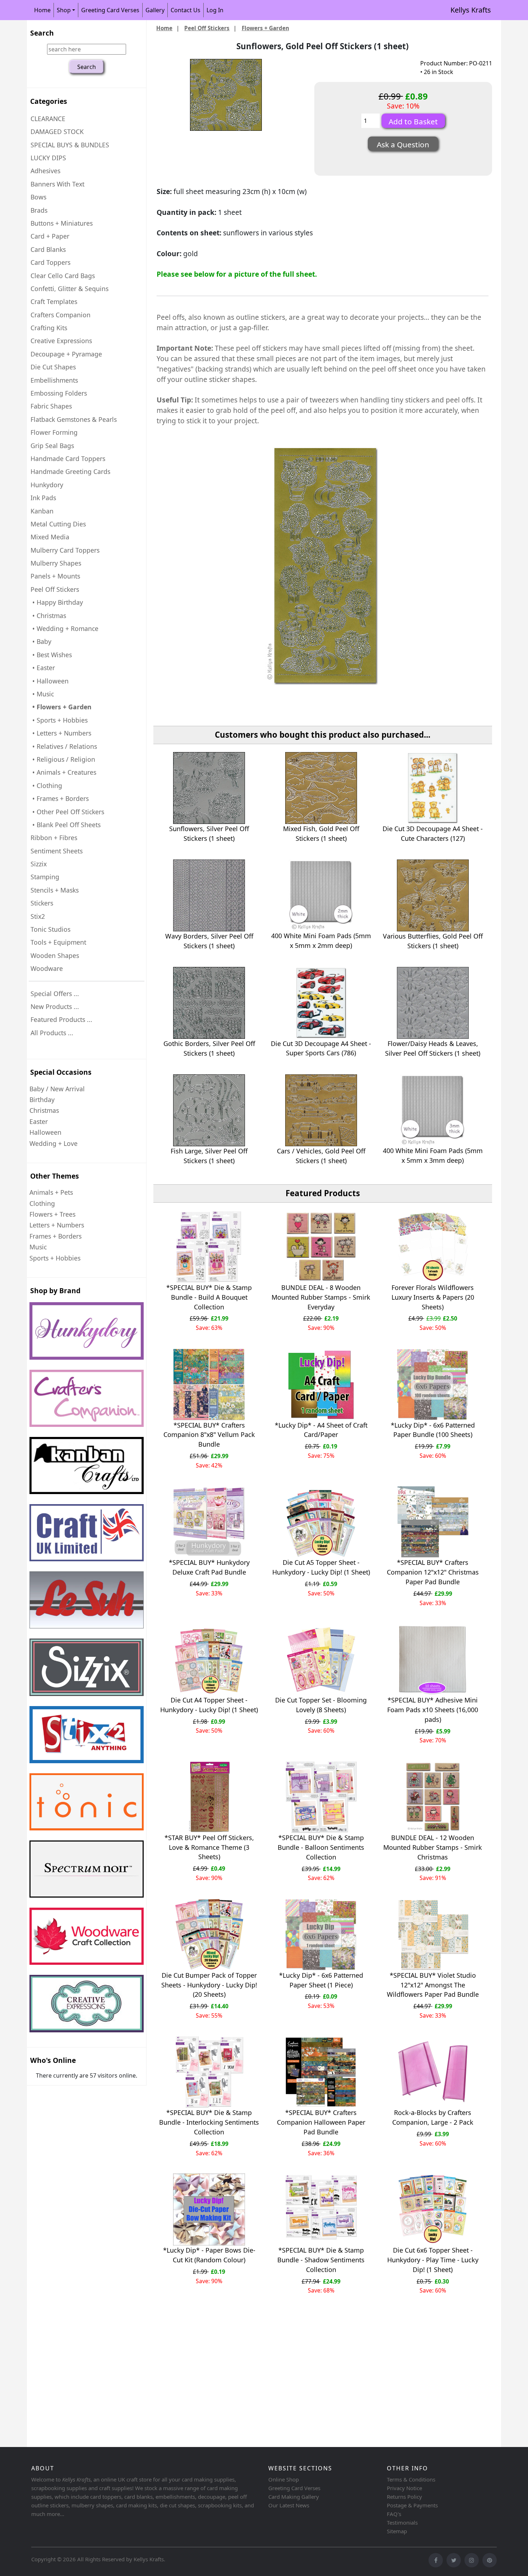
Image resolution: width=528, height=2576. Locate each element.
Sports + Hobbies (55, 1258)
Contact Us (186, 10)
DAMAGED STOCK (57, 132)
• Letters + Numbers (61, 733)
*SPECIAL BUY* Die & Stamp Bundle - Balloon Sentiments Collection (321, 1847)
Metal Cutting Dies (58, 524)
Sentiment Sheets (57, 851)
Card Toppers (50, 262)
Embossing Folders (59, 393)
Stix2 (38, 916)
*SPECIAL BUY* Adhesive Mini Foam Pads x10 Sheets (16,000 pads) (433, 1710)
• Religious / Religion (63, 759)
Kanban (42, 511)
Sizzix (39, 864)
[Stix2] (87, 1667)
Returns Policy (404, 2497)
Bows (38, 197)
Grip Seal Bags (52, 446)
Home (42, 10)
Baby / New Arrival (57, 1089)
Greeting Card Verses (110, 10)
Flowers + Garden (265, 28)
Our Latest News (289, 2505)
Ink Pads (43, 498)
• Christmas (48, 616)
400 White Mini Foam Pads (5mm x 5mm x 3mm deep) (433, 1155)
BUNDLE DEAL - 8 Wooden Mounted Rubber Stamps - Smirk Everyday (321, 1297)
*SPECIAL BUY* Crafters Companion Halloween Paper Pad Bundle (321, 2122)
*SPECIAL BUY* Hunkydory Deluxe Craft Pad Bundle (209, 1567)
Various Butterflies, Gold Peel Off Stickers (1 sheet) (433, 941)
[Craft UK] (87, 1533)
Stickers (42, 903)
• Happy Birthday (57, 602)
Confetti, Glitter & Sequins (70, 289)
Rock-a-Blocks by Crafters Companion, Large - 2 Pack (433, 2117)
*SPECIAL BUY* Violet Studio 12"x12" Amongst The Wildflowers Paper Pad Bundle (433, 1985)
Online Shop (284, 2479)
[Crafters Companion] (87, 1398)
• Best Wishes (51, 655)
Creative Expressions (61, 341)
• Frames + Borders (60, 798)
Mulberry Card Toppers (65, 550)
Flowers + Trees (52, 1214)
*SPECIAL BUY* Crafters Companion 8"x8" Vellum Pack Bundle (209, 1435)
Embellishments (54, 380)
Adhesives (45, 171)
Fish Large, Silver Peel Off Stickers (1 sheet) (209, 1156)
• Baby (41, 641)
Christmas (44, 1110)
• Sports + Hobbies (59, 720)
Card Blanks (48, 249)
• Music (42, 694)
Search (42, 33)
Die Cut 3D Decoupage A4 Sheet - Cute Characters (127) (433, 833)
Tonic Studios (50, 929)
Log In (215, 10)
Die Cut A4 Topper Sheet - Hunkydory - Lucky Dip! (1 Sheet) (209, 1705)
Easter (39, 1121)
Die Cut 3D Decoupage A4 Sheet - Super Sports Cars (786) (321, 1048)
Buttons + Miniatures (62, 223)
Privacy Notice (404, 2488)
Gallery (155, 10)
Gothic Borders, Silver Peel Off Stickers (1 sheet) (209, 1048)
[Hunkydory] (87, 1331)
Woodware (47, 968)
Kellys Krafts (471, 10)
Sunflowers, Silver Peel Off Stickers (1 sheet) (209, 833)
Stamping (45, 877)
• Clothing (46, 785)
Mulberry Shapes (56, 563)
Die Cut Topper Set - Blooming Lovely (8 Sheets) (321, 1705)
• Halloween (50, 681)
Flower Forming (54, 432)
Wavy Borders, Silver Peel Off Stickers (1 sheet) (209, 941)
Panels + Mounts (55, 576)
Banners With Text (57, 184)
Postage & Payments (412, 2505)
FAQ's (394, 2514)
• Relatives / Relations (64, 746)
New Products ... (55, 1006)
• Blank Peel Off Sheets (66, 825)
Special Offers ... (55, 994)
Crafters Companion (61, 315)
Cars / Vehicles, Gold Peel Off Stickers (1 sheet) (321, 1156)
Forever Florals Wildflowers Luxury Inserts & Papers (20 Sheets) (433, 1297)
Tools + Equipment (58, 942)
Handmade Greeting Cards (70, 471)
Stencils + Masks (55, 890)
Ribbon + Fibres (54, 838)
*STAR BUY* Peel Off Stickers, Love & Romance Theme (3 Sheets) (209, 1847)
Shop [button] (64, 10)
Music (38, 1247)
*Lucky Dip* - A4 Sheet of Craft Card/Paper (321, 1430)
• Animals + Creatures (63, 772)
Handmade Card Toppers (68, 458)
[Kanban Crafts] (87, 1466)
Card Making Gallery (294, 2497)
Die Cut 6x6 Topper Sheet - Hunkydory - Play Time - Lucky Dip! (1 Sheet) (433, 2260)
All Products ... (52, 1033)
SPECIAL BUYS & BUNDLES (70, 145)
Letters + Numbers (57, 1225)
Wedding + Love (54, 1143)
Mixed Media (50, 537)
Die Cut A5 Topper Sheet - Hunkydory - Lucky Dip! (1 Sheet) (321, 1567)
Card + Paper (50, 236)
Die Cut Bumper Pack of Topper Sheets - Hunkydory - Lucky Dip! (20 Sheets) (209, 1985)
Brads (39, 210)
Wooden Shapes (55, 955)
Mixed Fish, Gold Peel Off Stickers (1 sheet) (321, 833)
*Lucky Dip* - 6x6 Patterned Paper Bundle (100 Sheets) (433, 1430)
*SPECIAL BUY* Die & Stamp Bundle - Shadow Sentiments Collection (321, 2260)
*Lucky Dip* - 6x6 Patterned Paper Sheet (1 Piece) (321, 1980)
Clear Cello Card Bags (63, 276)
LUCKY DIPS (48, 158)
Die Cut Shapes (53, 367)
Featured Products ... (61, 1019)
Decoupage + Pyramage (66, 354)
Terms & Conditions (411, 2479)
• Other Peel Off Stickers (67, 812)
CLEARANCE (48, 119)
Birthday (42, 1100)
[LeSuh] (87, 1600)
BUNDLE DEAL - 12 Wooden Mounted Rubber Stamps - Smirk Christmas (433, 1847)
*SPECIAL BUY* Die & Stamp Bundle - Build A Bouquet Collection (209, 1297)
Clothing (42, 1203)
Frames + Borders (55, 1236)
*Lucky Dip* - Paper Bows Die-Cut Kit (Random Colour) (209, 2255)
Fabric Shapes (51, 406)
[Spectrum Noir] (87, 1869)
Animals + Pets (51, 1192)
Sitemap (397, 2531)
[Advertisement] (242, 2388)
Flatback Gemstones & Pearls (74, 419)
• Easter (43, 668)
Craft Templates (54, 301)
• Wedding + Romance (64, 628)
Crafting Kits (49, 328)
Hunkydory (47, 485)
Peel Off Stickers (207, 28)
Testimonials (402, 2522)
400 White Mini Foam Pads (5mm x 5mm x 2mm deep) (321, 941)
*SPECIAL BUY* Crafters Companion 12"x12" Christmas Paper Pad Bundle (433, 1572)
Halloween (45, 1132)
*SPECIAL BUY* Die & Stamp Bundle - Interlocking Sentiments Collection (209, 2122)
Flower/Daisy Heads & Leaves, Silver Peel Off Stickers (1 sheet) (433, 1048)
